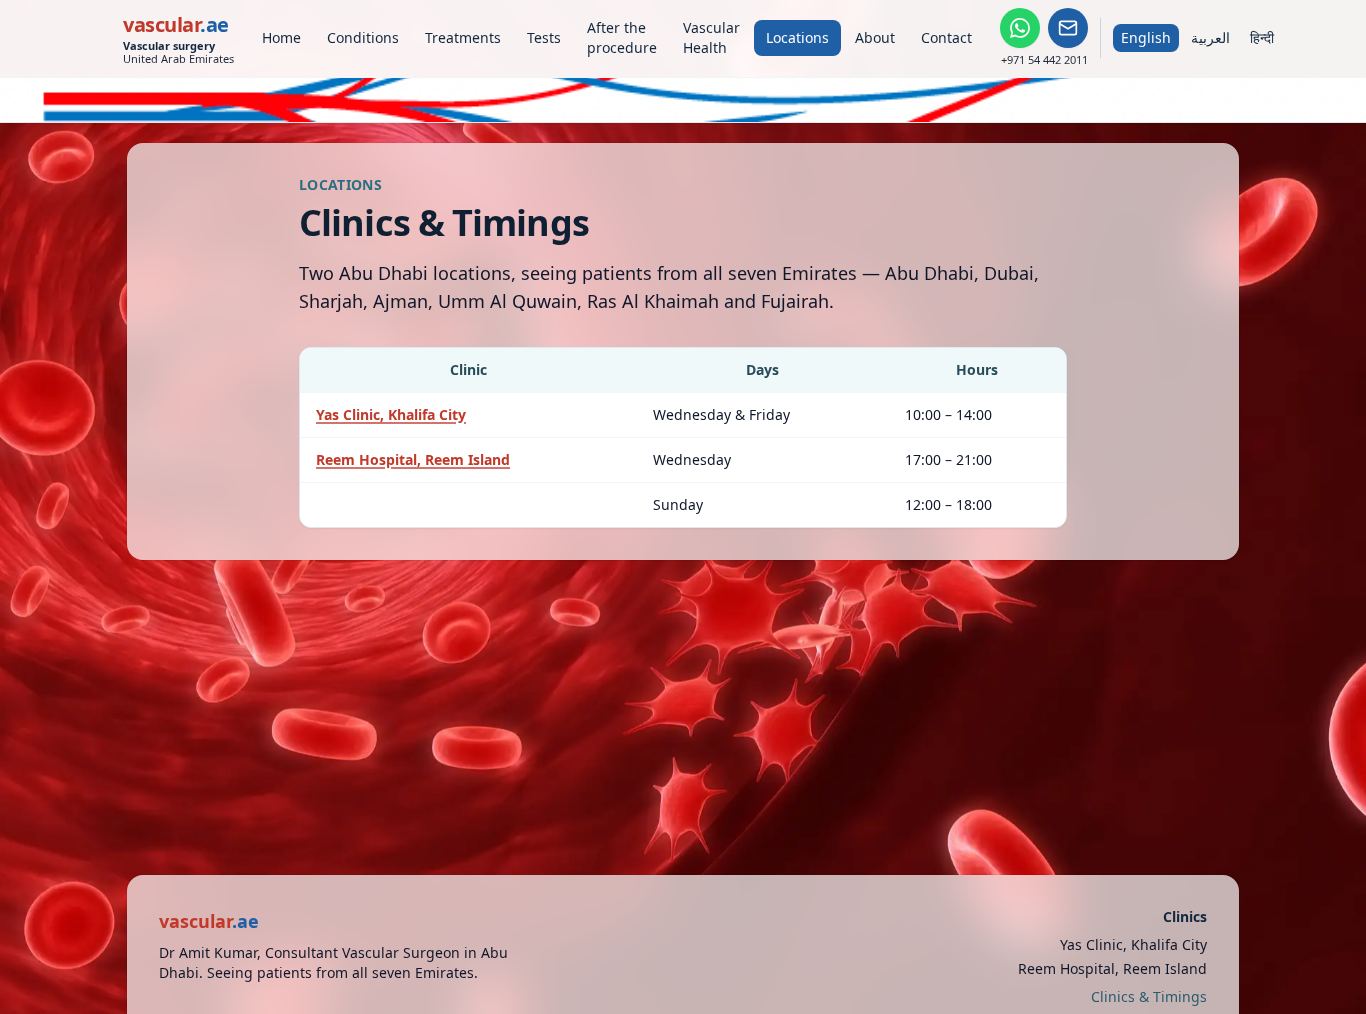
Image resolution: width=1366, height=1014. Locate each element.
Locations (797, 37)
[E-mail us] (1068, 28)
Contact (946, 37)
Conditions (363, 37)
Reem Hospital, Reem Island (413, 459)
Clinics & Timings (1149, 996)
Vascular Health (711, 37)
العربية (1210, 37)
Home (281, 37)
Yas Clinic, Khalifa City (391, 414)
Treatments (463, 37)
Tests (544, 37)
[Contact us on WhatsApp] (1020, 28)
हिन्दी (1262, 37)
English (1146, 37)
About (875, 37)
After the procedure (622, 37)
